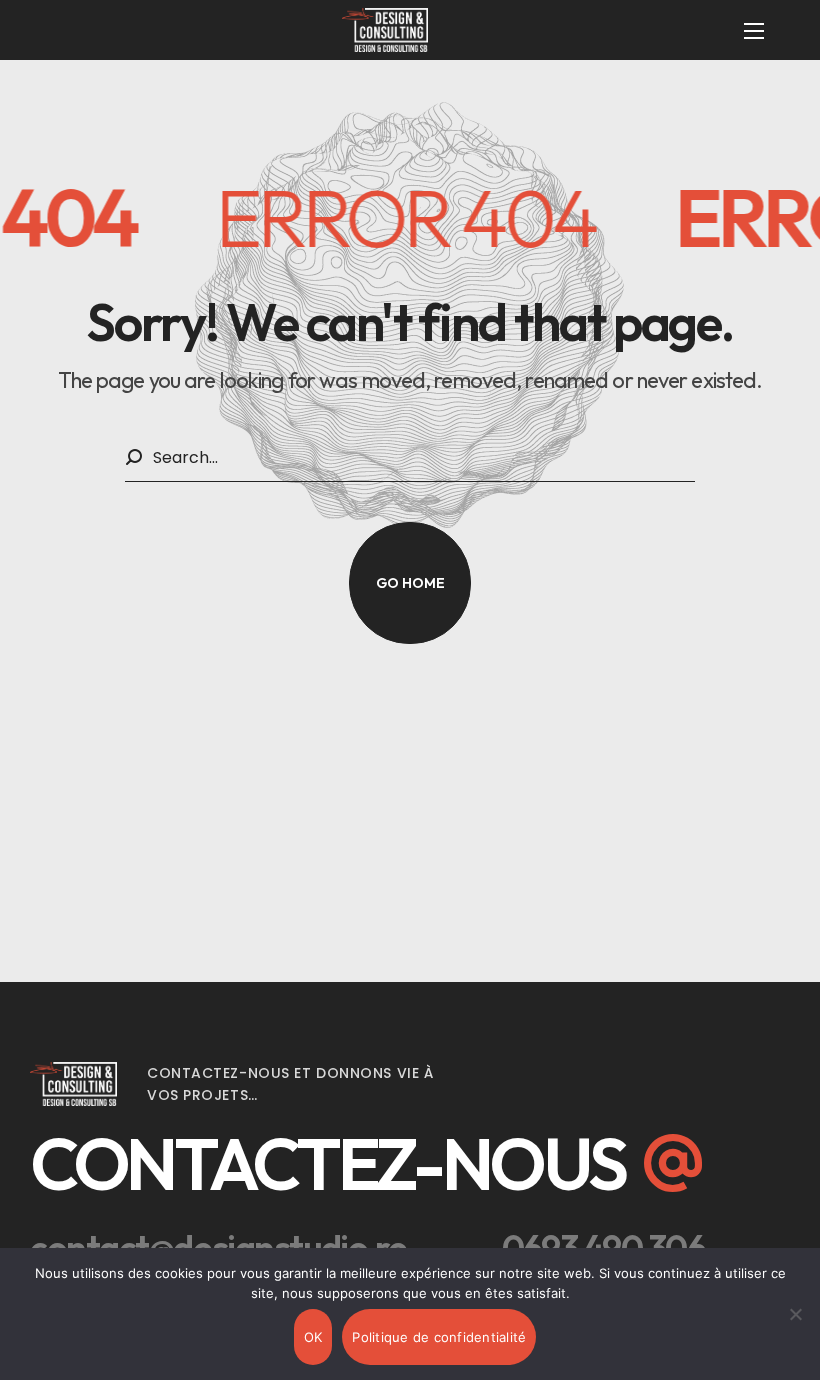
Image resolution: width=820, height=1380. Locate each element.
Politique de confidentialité (439, 1337)
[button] (410, 583)
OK (313, 1337)
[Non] (795, 1314)
